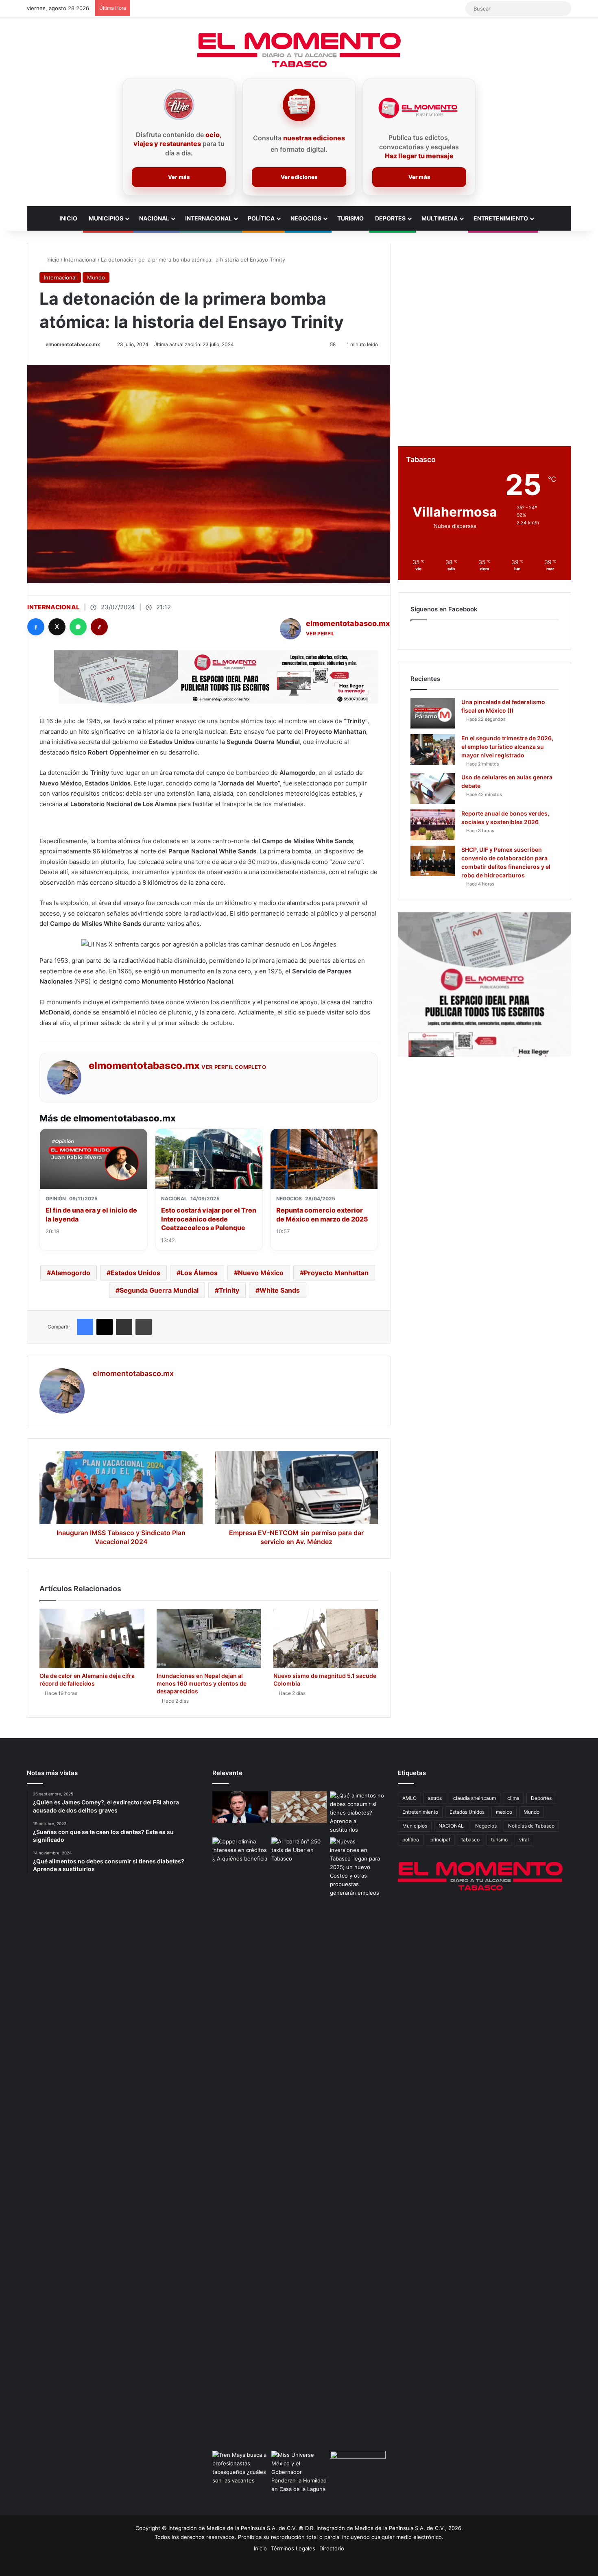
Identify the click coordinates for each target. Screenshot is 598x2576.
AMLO (409, 1798)
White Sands (280, 1290)
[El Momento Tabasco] (299, 50)
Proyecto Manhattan (336, 1273)
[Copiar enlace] (99, 627)
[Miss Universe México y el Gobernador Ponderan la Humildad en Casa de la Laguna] (299, 2472)
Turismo (350, 218)
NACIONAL (451, 1826)
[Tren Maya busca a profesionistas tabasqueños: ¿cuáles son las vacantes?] (240, 2468)
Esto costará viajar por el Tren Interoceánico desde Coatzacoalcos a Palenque (209, 1219)
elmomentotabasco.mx (73, 344)
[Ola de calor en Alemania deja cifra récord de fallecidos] (92, 1638)
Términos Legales (293, 2548)
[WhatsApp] (78, 627)
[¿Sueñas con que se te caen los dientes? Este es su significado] (299, 1807)
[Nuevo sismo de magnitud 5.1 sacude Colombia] (326, 1638)
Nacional (154, 218)
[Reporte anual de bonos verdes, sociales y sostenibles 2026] (433, 825)
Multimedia (440, 218)
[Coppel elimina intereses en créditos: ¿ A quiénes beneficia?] (240, 1853)
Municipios (106, 218)
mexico (504, 1812)
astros (435, 1798)
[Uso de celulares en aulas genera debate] (433, 789)
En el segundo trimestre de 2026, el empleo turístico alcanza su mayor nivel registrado (507, 747)
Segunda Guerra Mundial (159, 1290)
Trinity (229, 1290)
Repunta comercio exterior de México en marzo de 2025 (322, 1215)
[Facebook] (36, 627)
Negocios (306, 218)
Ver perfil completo (234, 1067)
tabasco (470, 1840)
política (411, 1840)
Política (261, 218)
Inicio (68, 218)
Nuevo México (261, 1273)
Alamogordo (71, 1273)
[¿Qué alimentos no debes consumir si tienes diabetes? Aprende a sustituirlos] (358, 1813)
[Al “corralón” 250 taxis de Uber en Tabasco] (299, 1853)
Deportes (390, 218)
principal (440, 1840)
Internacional (208, 218)
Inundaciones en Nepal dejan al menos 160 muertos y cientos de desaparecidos (202, 1683)
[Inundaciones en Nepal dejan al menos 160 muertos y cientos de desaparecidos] (209, 1638)
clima (513, 1798)
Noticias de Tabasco (531, 1826)
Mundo (96, 277)
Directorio (332, 2548)
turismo (499, 1840)
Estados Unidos (135, 1273)
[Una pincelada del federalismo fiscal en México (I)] (433, 713)
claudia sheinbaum (475, 1798)
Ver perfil (320, 634)
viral (524, 1840)
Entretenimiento (501, 218)
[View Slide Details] (485, 985)
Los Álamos (199, 1273)
